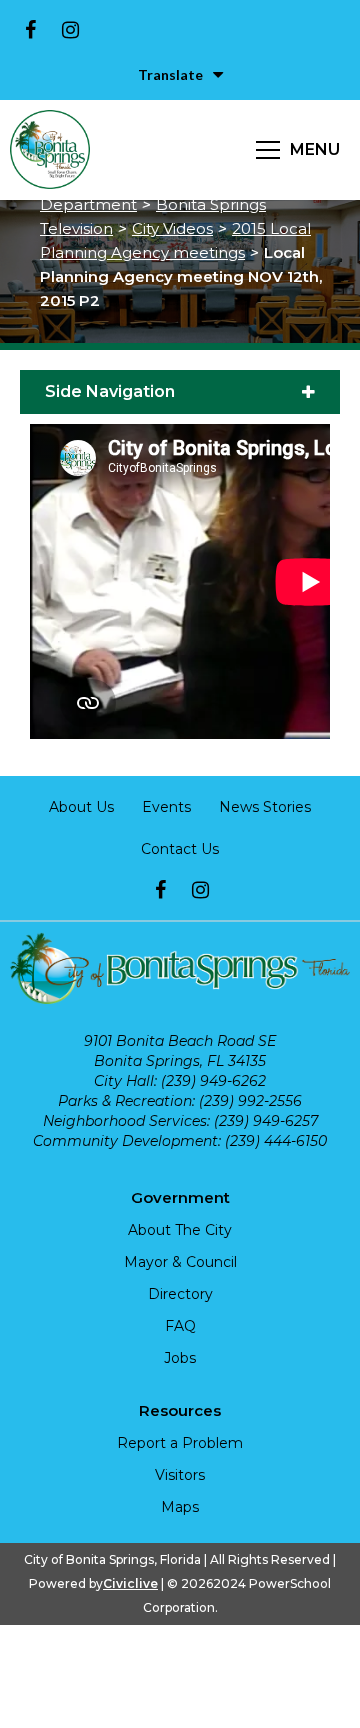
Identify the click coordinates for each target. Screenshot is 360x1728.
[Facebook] (30, 30)
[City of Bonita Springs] (50, 150)
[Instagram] (70, 30)
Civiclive (130, 1583)
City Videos (172, 228)
